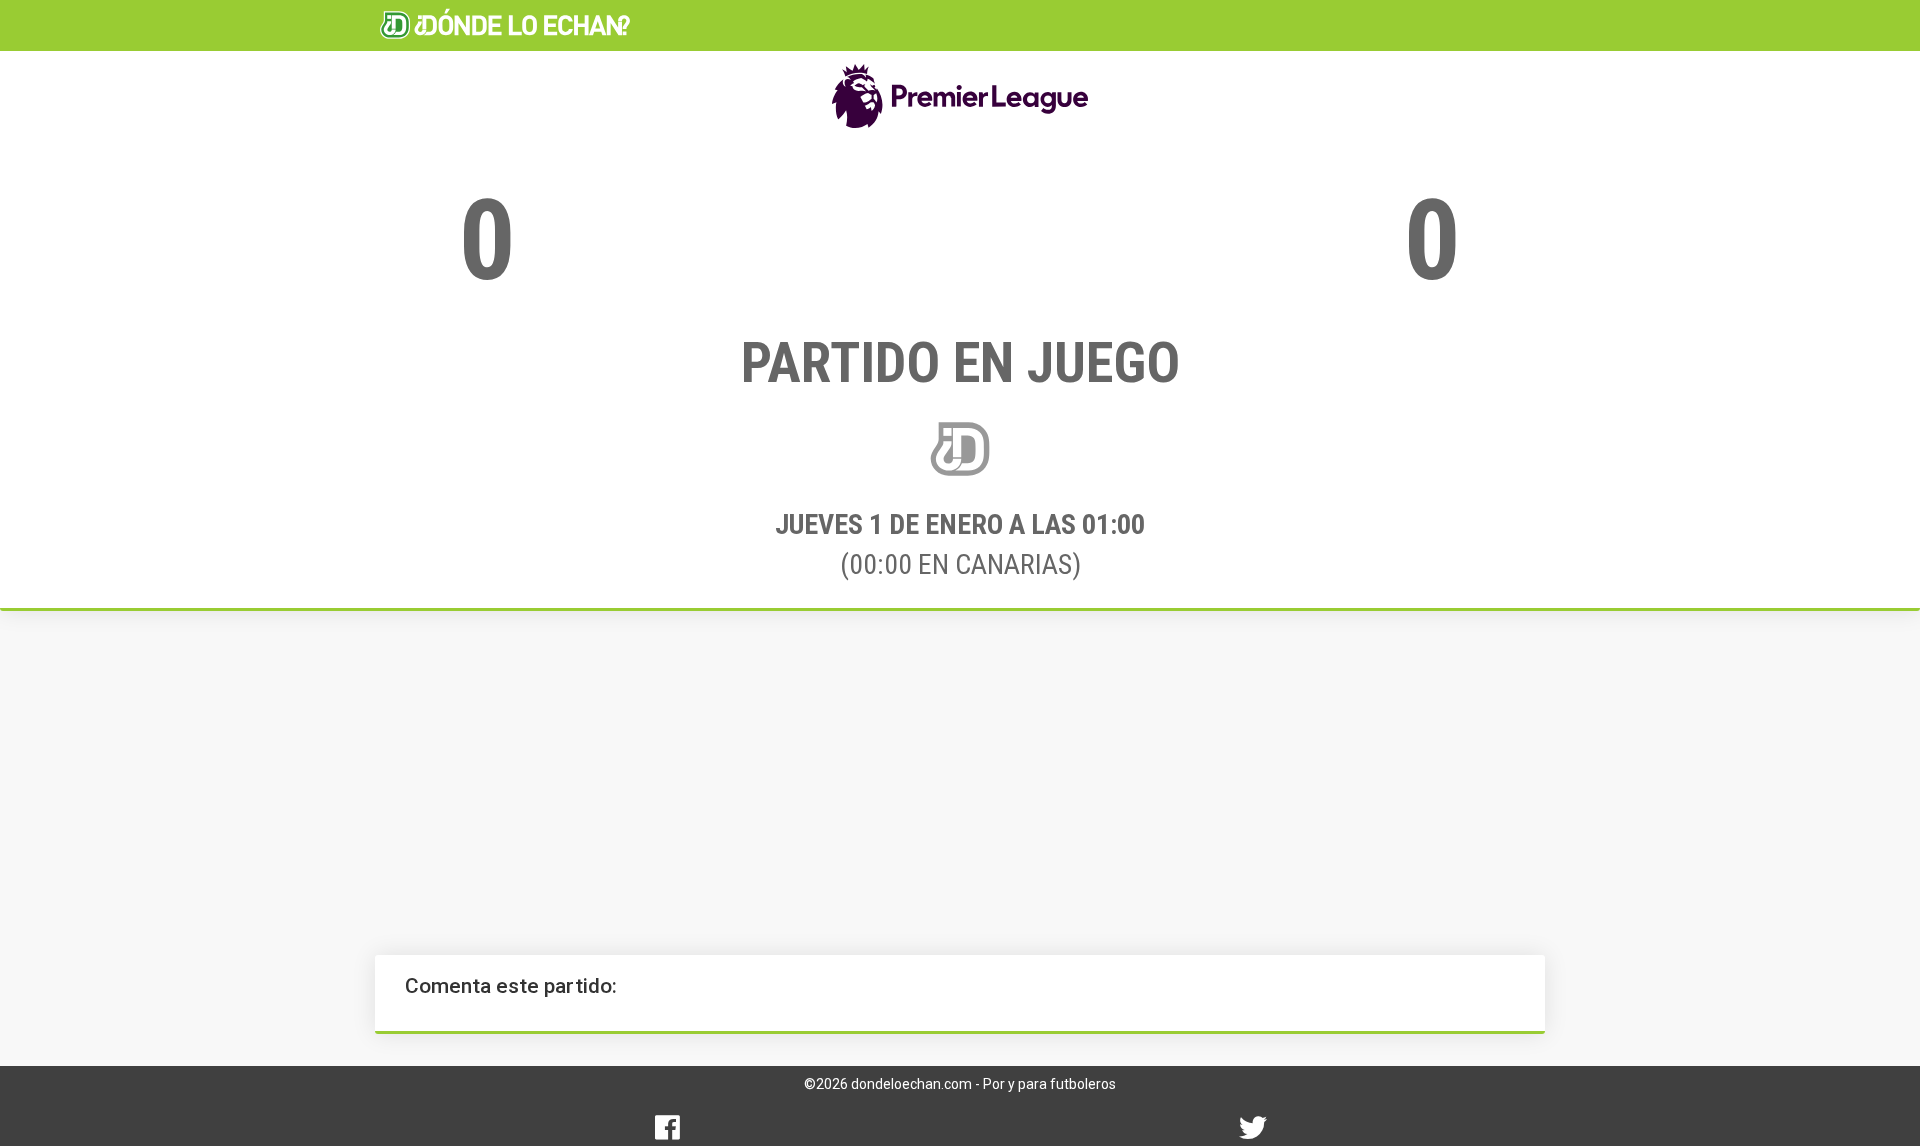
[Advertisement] (960, 783)
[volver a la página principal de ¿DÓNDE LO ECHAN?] (505, 25)
